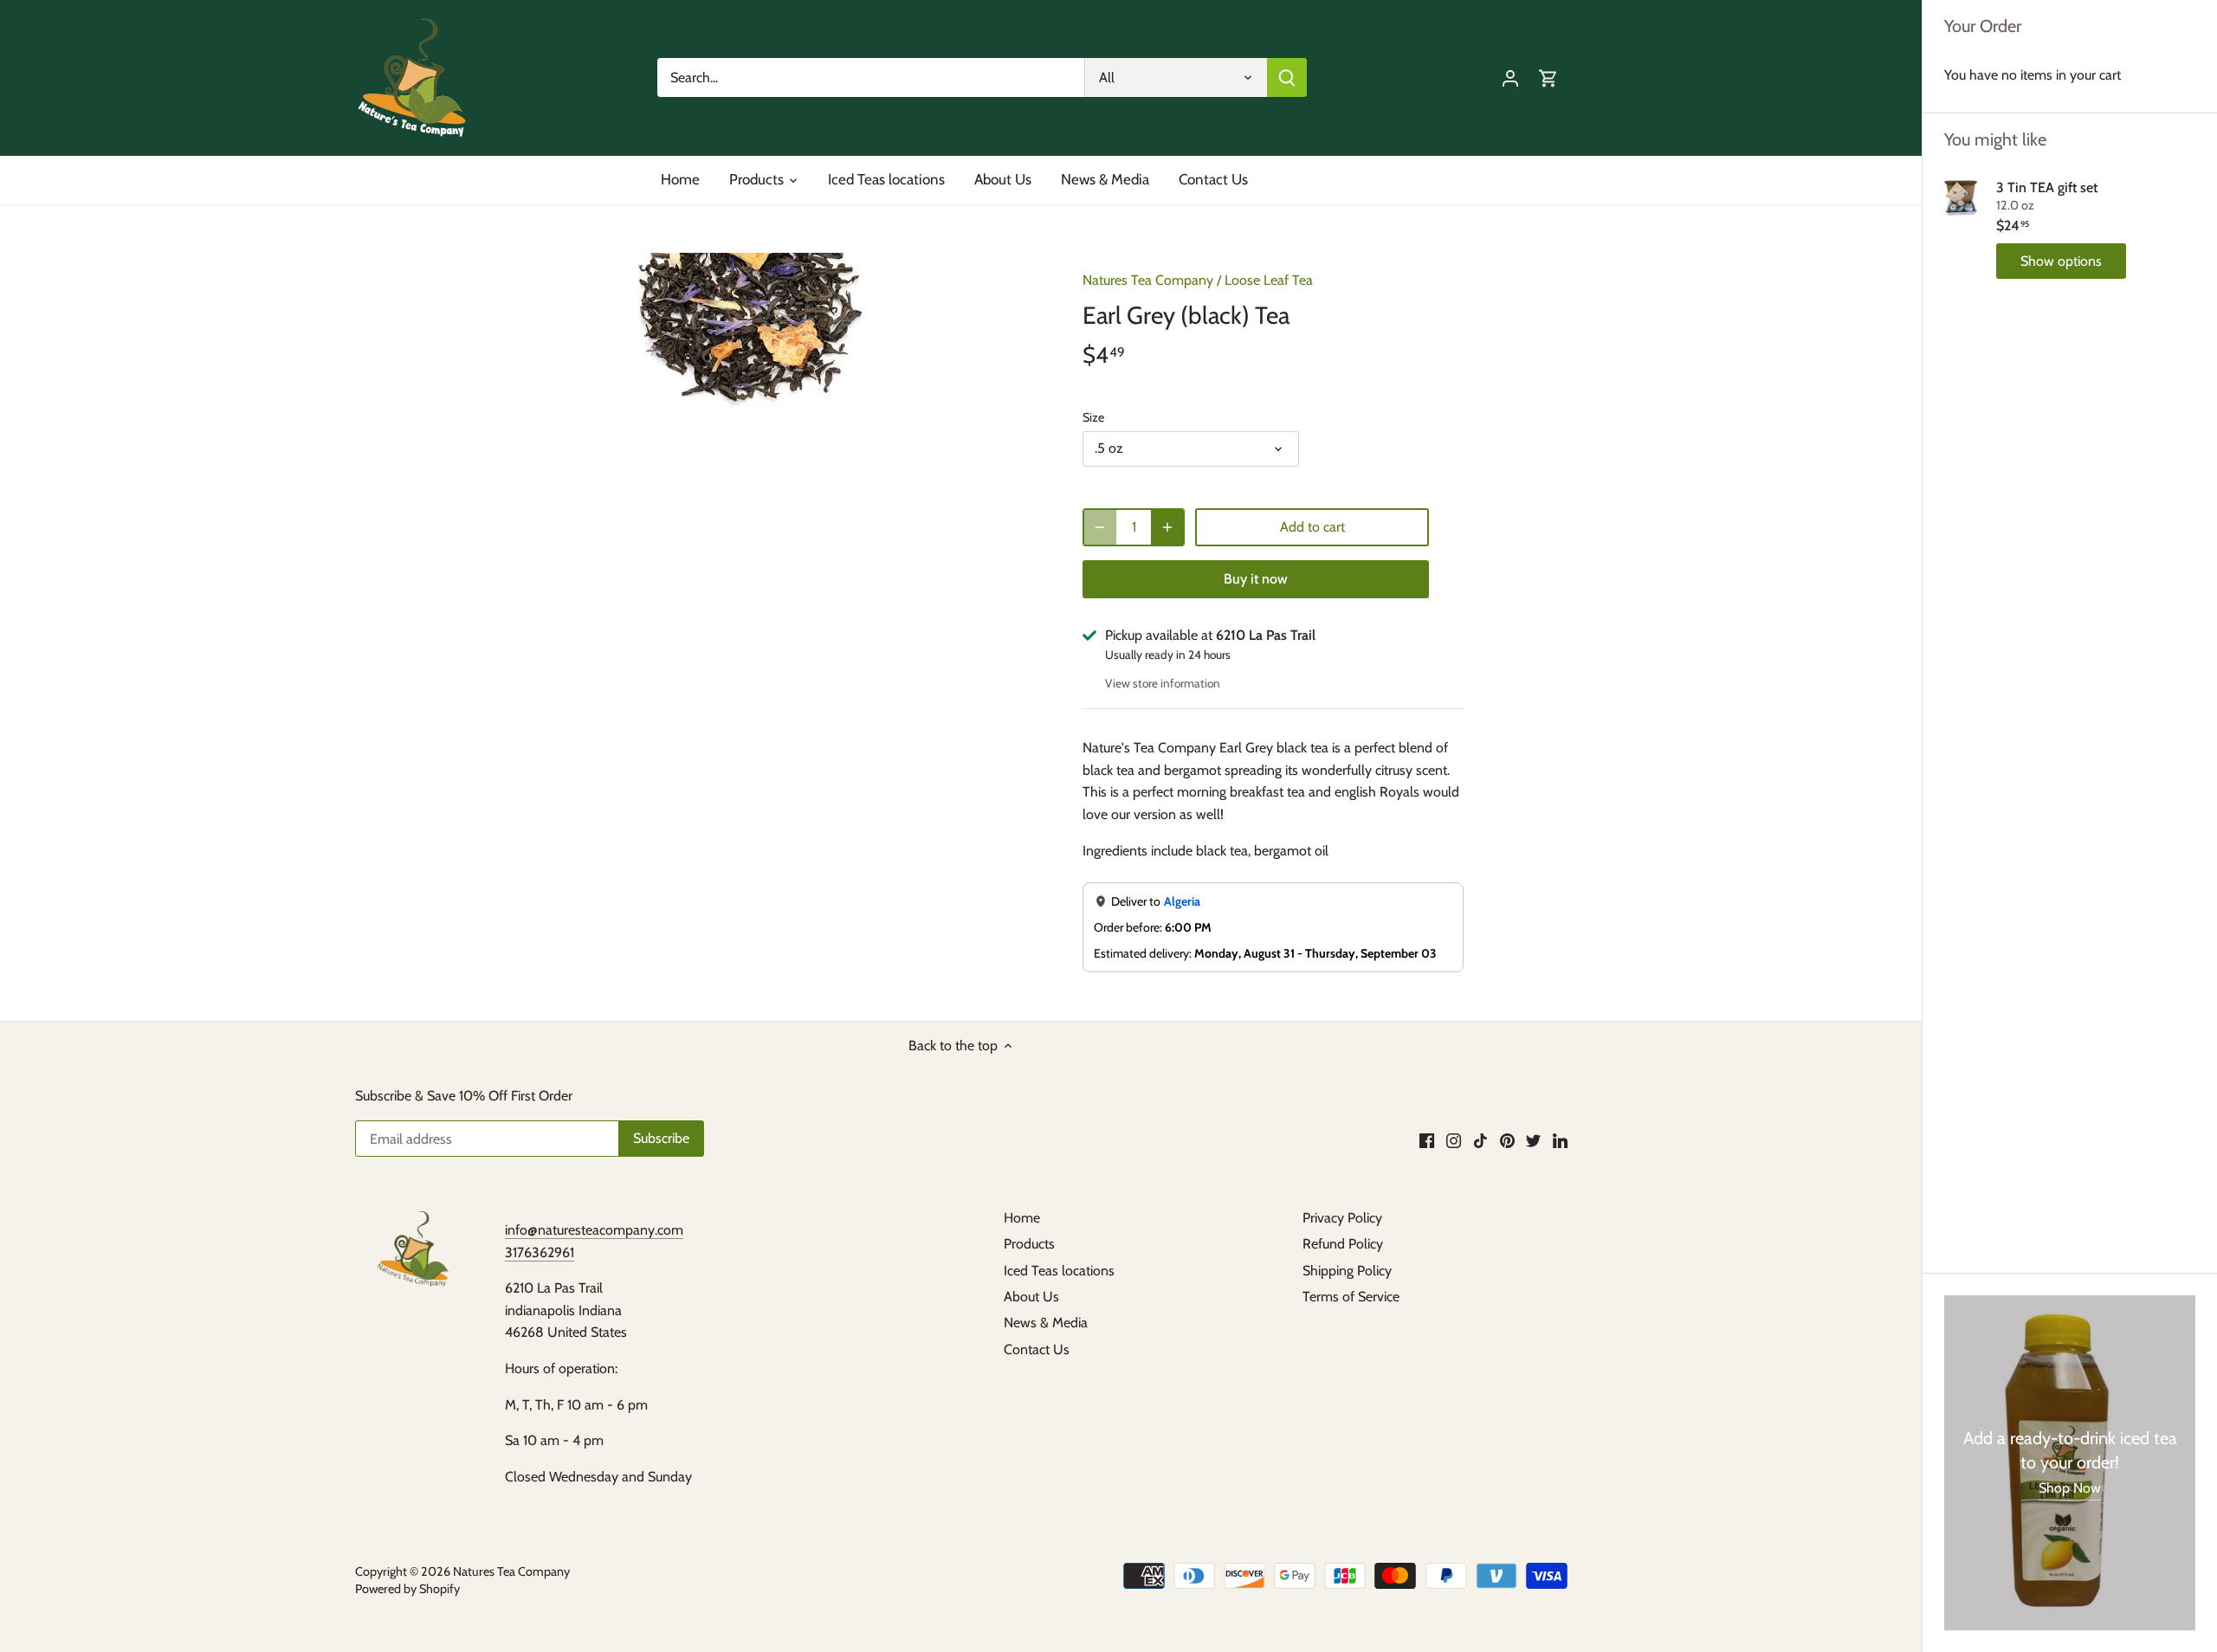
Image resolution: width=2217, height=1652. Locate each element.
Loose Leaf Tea (1269, 280)
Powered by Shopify (407, 1589)
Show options (2061, 261)
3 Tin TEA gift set (2047, 187)
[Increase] (1167, 527)
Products (1029, 1244)
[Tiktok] (1480, 1140)
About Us (1031, 1297)
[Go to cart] (1548, 77)
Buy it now (1256, 579)
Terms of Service (1351, 1297)
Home (1022, 1218)
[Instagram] (1454, 1140)
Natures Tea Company (1148, 280)
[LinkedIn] (1560, 1140)
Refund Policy (1343, 1244)
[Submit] (1287, 77)
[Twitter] (1533, 1140)
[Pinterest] (1507, 1140)
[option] (750, 332)
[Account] (1510, 77)
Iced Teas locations (1059, 1271)
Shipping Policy (1347, 1271)
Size (1093, 418)
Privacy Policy (1342, 1218)
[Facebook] (1427, 1140)
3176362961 (540, 1252)
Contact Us (1037, 1349)
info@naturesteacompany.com (594, 1230)
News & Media (1046, 1323)
